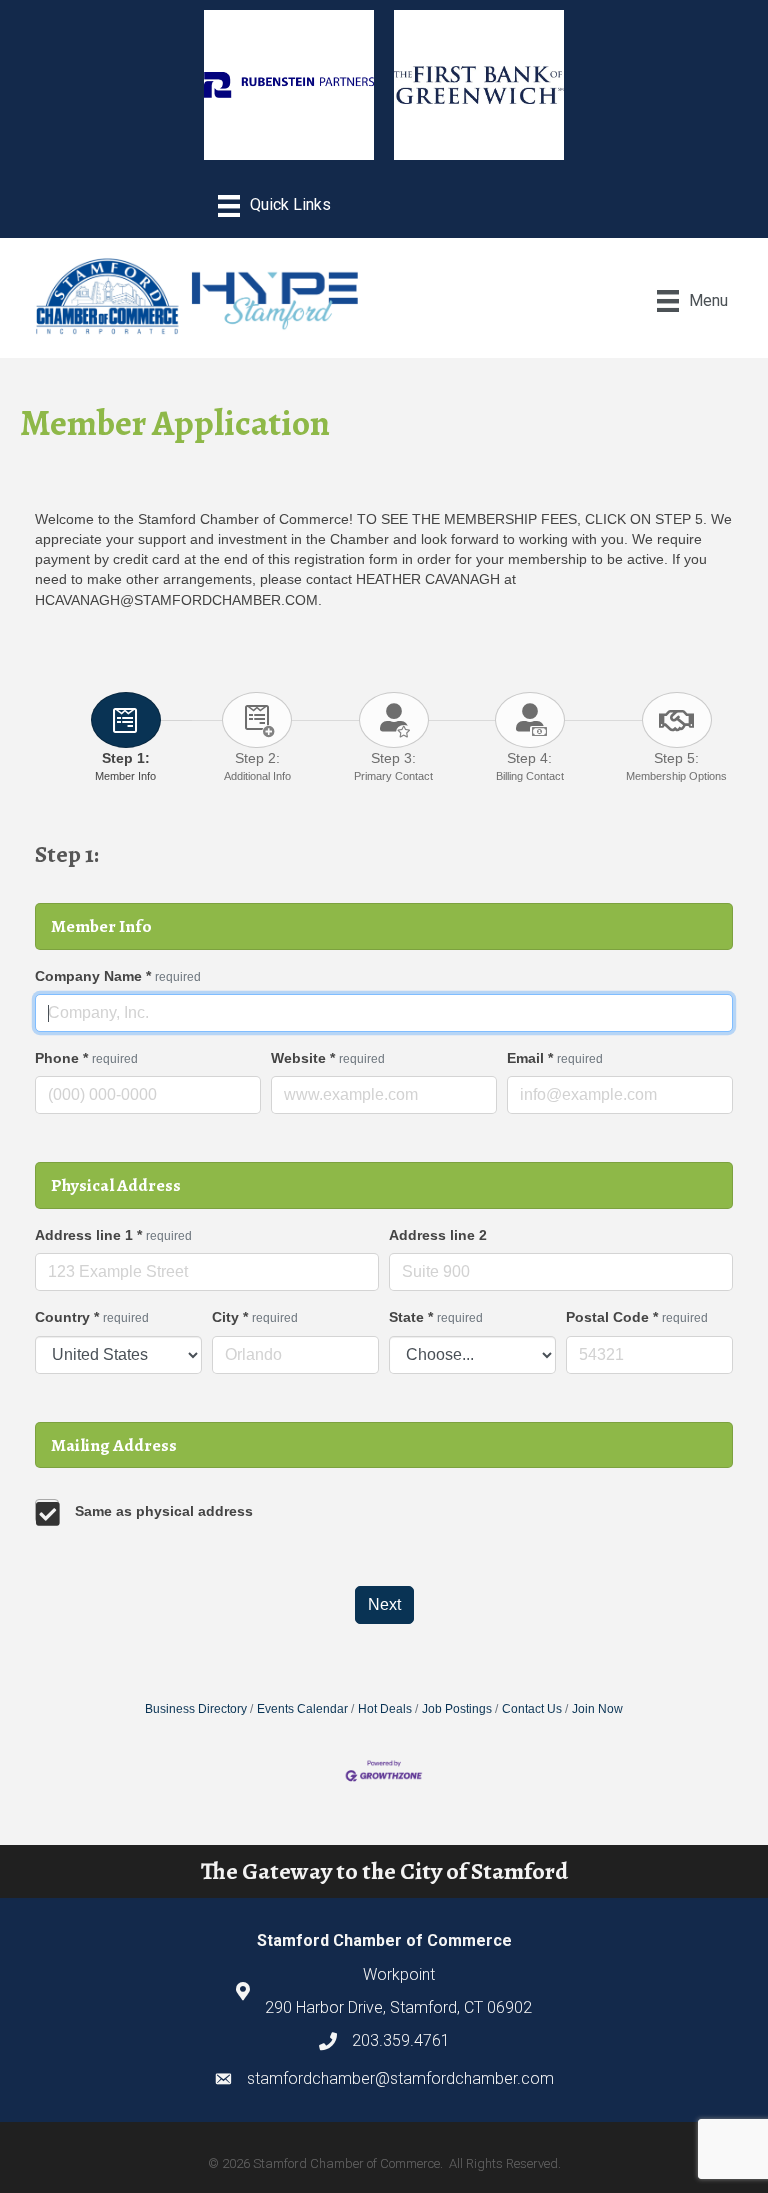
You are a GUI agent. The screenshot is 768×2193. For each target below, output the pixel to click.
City (255, 1317)
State (436, 1317)
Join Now (597, 1709)
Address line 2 (438, 1235)
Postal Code (637, 1317)
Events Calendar (302, 1709)
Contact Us (532, 1709)
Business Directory (196, 1709)
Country (92, 1317)
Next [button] (384, 1604)
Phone (86, 1058)
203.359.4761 (401, 2040)
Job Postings (457, 1709)
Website (328, 1058)
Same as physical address (164, 1511)
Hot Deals (385, 1709)
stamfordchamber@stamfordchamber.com (400, 2078)
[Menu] (274, 206)
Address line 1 (113, 1235)
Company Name (118, 976)
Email (555, 1058)
